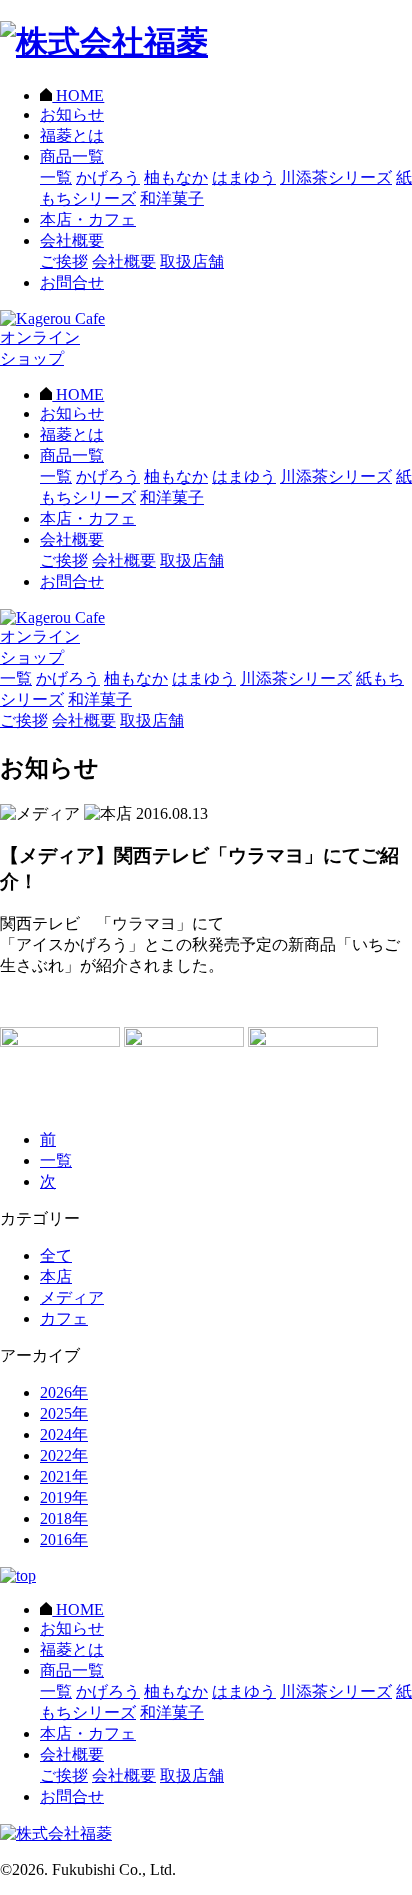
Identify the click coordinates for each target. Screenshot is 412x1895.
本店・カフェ (88, 219)
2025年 (64, 1413)
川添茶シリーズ (336, 177)
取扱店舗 (192, 261)
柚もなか (176, 177)
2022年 (64, 1455)
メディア (72, 1297)
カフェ (64, 1318)
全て (56, 1255)
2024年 (64, 1434)
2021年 (64, 1476)
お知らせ (72, 114)
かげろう (108, 177)
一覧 (56, 177)
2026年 (64, 1392)
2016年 (64, 1539)
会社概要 (72, 240)
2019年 (64, 1497)
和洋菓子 (172, 198)
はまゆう (244, 177)
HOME (78, 95)
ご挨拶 (64, 261)
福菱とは (72, 135)
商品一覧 (72, 156)
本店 (56, 1276)
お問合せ (72, 282)
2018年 (64, 1518)
